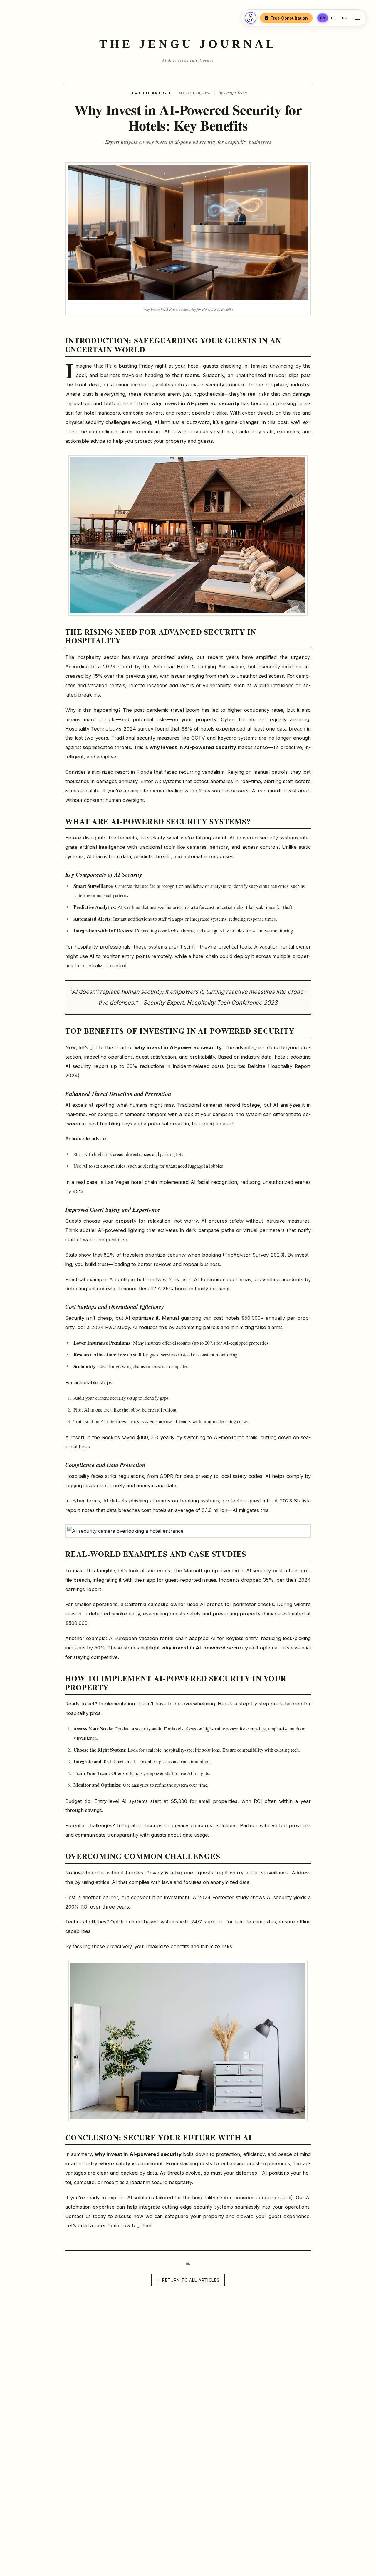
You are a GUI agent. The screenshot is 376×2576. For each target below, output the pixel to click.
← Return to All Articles (188, 2280)
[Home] (251, 18)
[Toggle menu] (359, 18)
